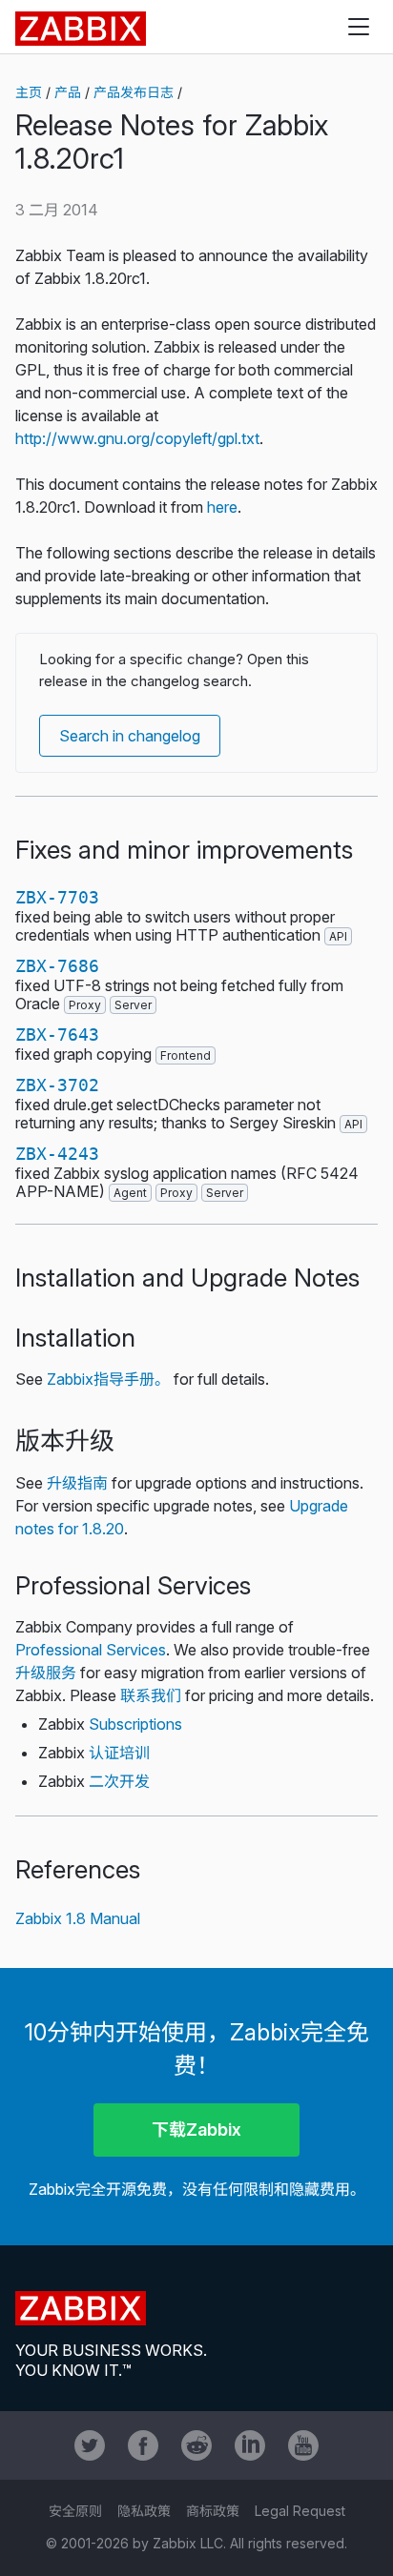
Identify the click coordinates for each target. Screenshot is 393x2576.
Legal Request (300, 2511)
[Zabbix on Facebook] (143, 2445)
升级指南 (77, 1483)
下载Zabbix (196, 2130)
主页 (29, 92)
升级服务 (46, 1673)
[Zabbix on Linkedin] (250, 2445)
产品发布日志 (134, 92)
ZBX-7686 (57, 966)
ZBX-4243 (57, 1154)
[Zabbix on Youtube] (303, 2445)
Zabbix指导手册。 (108, 1379)
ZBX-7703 (57, 897)
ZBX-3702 (57, 1085)
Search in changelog (130, 736)
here (222, 507)
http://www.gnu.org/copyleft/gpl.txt (137, 438)
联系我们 (151, 1695)
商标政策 (213, 2511)
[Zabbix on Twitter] (90, 2445)
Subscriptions (135, 1724)
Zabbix (81, 29)
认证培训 (119, 1753)
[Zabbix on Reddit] (196, 2445)
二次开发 (119, 1781)
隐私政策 (144, 2511)
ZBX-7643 (57, 1034)
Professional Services (91, 1650)
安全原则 (75, 2511)
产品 (68, 92)
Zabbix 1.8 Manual (78, 1918)
